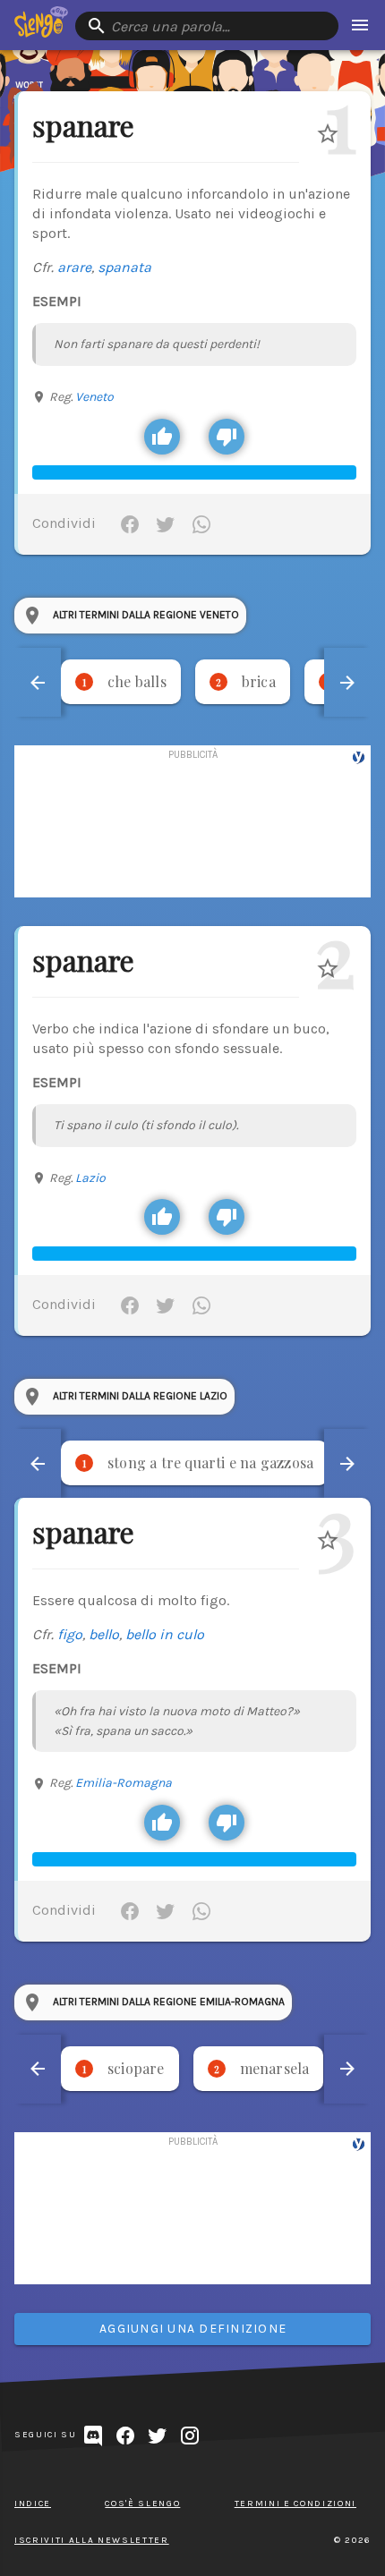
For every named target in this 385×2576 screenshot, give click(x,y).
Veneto (94, 397)
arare (74, 267)
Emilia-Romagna (124, 1783)
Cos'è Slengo (142, 2504)
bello (104, 1634)
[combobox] (207, 26)
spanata (124, 267)
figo (70, 1634)
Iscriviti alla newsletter (92, 2540)
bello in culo (165, 1634)
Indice (33, 2504)
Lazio (90, 1178)
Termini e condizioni (295, 2504)
